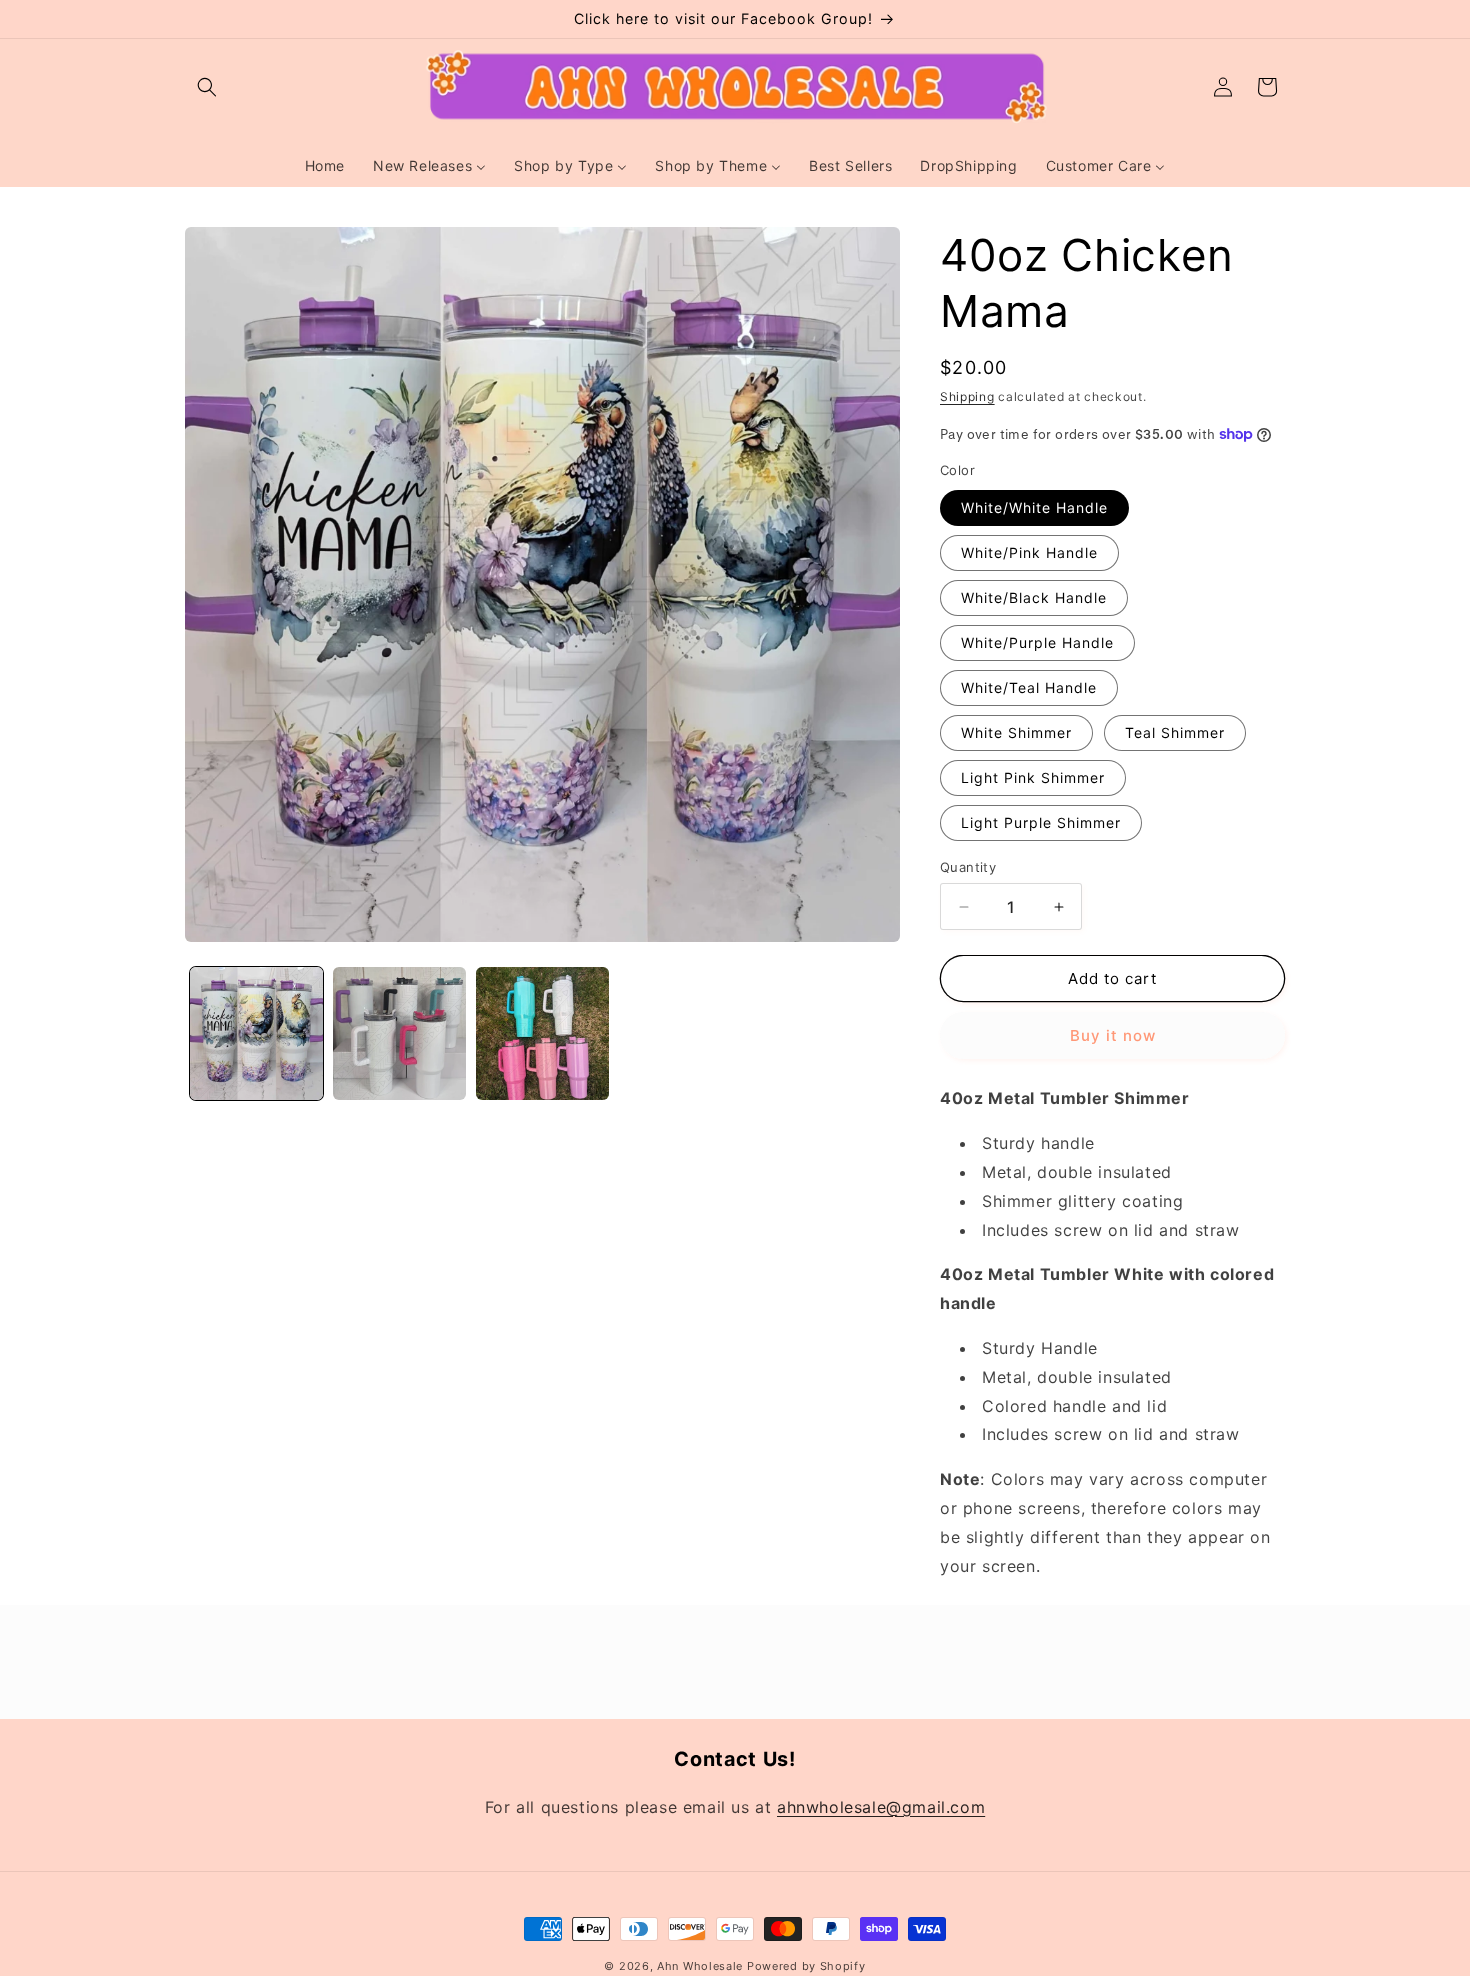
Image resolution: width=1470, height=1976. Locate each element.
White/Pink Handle (1029, 552)
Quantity (968, 867)
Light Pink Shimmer (1033, 777)
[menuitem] (325, 166)
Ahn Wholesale (700, 1966)
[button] (207, 87)
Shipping (967, 396)
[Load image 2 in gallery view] (399, 1033)
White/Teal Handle (1029, 687)
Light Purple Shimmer (1041, 822)
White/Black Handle (1034, 597)
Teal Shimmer (1175, 732)
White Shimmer (1016, 732)
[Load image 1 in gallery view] (256, 1033)
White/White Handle (1034, 507)
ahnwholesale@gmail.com (881, 1806)
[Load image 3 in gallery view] (542, 1033)
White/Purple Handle (1037, 642)
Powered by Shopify (806, 1966)
